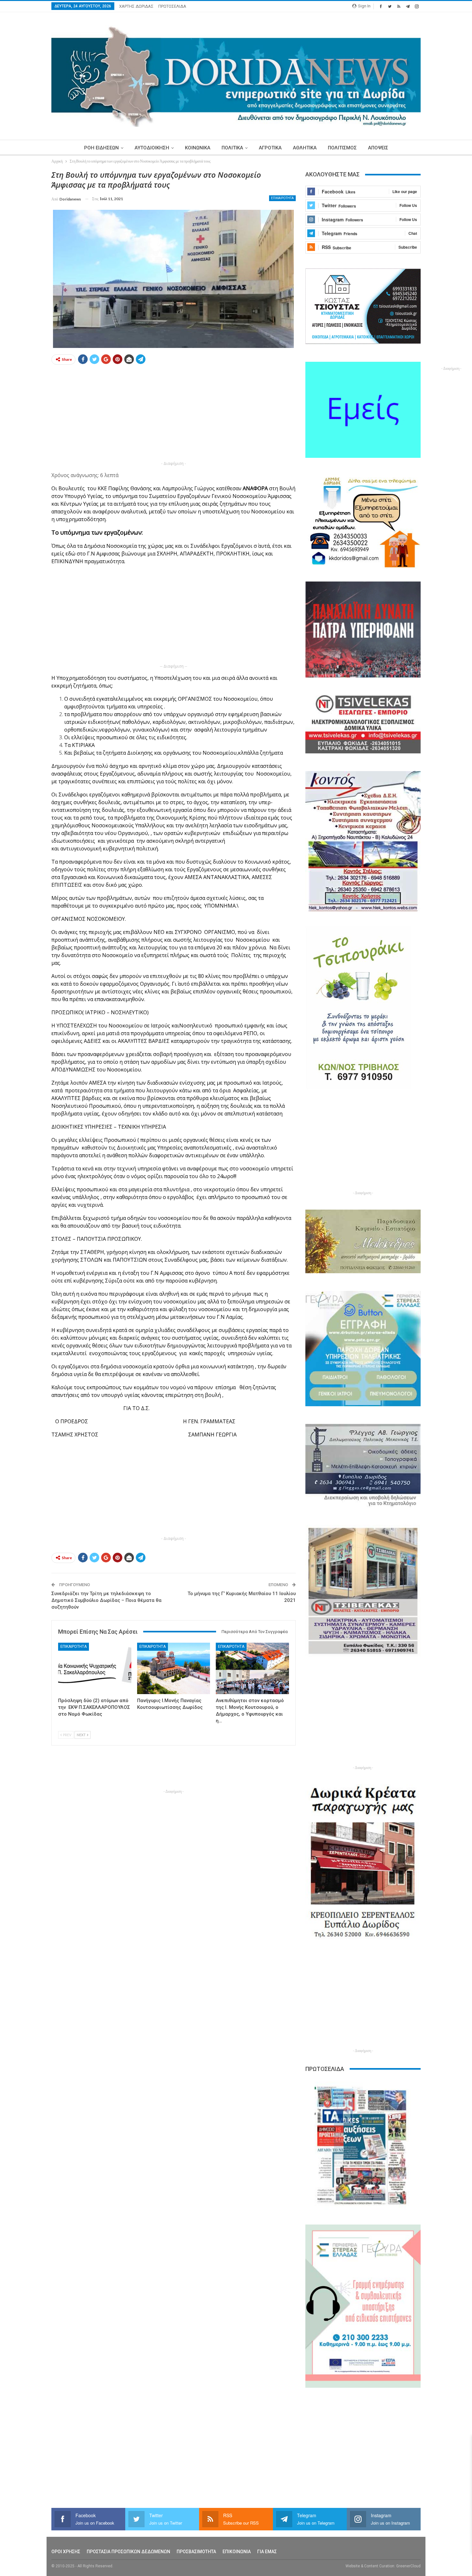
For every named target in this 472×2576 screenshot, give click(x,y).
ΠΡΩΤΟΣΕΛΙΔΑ (172, 6)
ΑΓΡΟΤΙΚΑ (270, 148)
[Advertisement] (174, 415)
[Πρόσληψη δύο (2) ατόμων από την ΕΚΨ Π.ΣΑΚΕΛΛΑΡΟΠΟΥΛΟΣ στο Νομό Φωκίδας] (95, 1668)
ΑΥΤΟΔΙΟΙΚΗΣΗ (152, 148)
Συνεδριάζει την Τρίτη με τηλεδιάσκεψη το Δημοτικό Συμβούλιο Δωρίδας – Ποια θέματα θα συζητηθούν (106, 1600)
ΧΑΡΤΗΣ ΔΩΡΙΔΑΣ (136, 6)
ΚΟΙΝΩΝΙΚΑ (198, 148)
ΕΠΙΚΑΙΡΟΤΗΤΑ (282, 198)
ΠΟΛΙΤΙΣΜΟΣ (342, 148)
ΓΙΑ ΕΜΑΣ (267, 2552)
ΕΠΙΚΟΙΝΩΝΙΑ (237, 2552)
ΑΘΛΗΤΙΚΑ (305, 148)
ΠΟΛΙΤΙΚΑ (232, 148)
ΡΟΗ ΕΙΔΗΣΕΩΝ (101, 148)
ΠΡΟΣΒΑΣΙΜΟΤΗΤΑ (196, 2552)
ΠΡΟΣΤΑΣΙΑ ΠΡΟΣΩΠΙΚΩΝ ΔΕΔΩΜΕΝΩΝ (128, 2552)
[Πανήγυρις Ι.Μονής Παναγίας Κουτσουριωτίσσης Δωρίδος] (174, 1668)
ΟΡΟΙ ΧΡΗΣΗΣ (66, 2552)
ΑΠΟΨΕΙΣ (378, 148)
